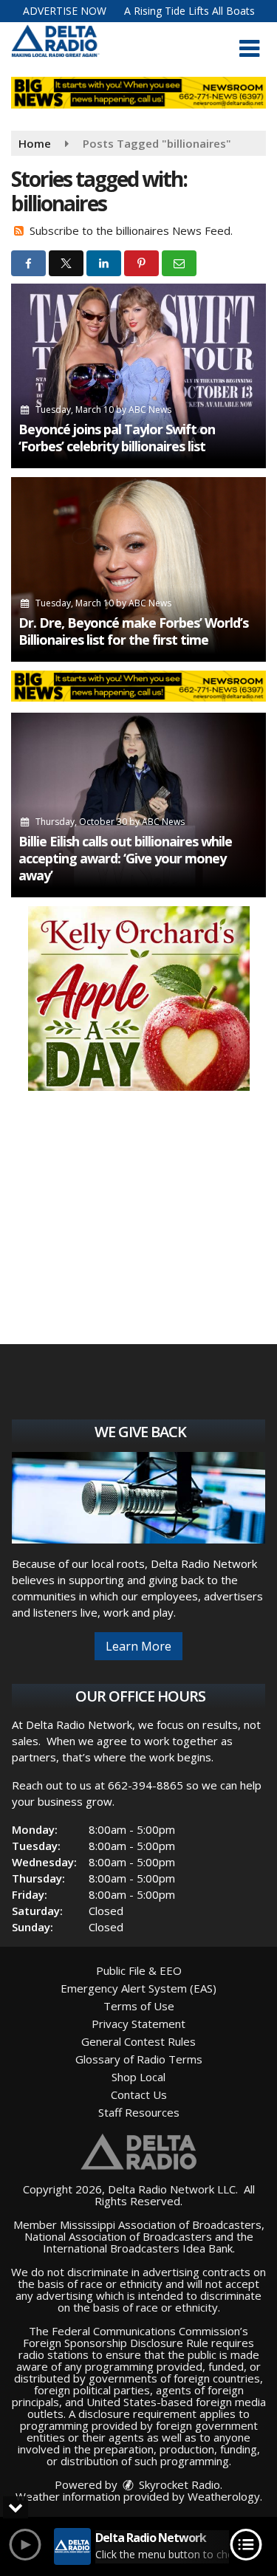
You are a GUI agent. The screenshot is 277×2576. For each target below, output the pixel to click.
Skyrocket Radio (178, 2484)
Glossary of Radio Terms (139, 2059)
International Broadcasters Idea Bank (138, 2248)
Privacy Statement (138, 2024)
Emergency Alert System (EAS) (138, 1988)
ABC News (150, 410)
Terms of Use (139, 2006)
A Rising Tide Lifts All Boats (189, 11)
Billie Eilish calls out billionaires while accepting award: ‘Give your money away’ (125, 858)
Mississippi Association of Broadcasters (161, 2224)
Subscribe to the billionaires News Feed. (131, 230)
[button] (249, 49)
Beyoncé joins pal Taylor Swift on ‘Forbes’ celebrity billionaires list (117, 438)
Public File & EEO (139, 1970)
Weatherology (224, 2496)
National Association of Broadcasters (118, 2236)
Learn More (138, 1646)
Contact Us (139, 2094)
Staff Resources (139, 2112)
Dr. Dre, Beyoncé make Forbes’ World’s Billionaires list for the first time (133, 631)
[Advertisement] (139, 998)
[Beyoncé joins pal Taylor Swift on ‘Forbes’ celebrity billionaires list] (138, 376)
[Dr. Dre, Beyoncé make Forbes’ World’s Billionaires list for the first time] (138, 569)
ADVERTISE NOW (65, 11)
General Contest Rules (138, 2041)
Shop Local (138, 2077)
